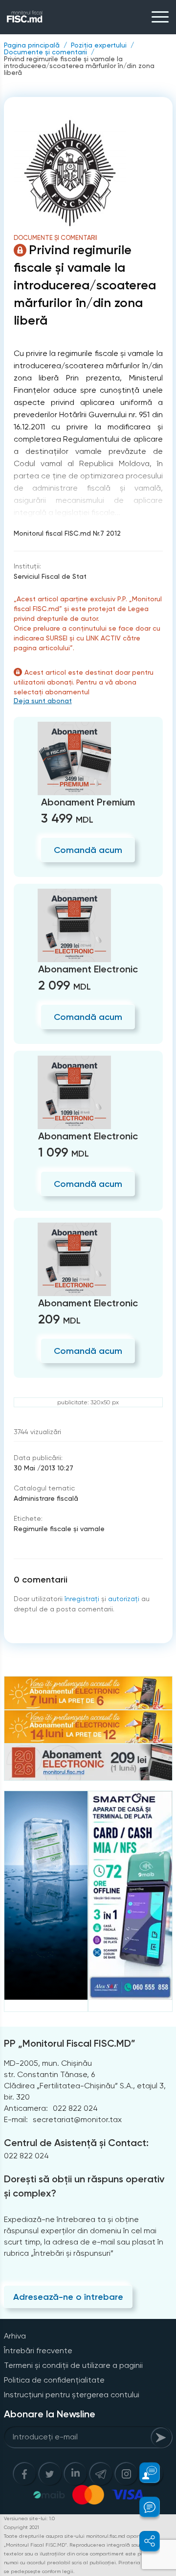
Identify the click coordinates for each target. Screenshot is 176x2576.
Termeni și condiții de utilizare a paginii (73, 2365)
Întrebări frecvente (38, 2351)
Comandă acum (88, 850)
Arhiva (15, 2336)
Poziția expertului (99, 45)
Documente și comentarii (45, 52)
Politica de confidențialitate (54, 2380)
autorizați (124, 1599)
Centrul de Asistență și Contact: (76, 2143)
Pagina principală (32, 45)
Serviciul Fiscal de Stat (50, 576)
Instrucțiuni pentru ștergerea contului (72, 2395)
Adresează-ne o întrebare (68, 2297)
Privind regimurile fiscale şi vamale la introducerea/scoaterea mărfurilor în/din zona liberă (79, 66)
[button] (144, 2473)
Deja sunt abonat (43, 701)
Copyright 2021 (22, 2527)
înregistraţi (82, 1599)
